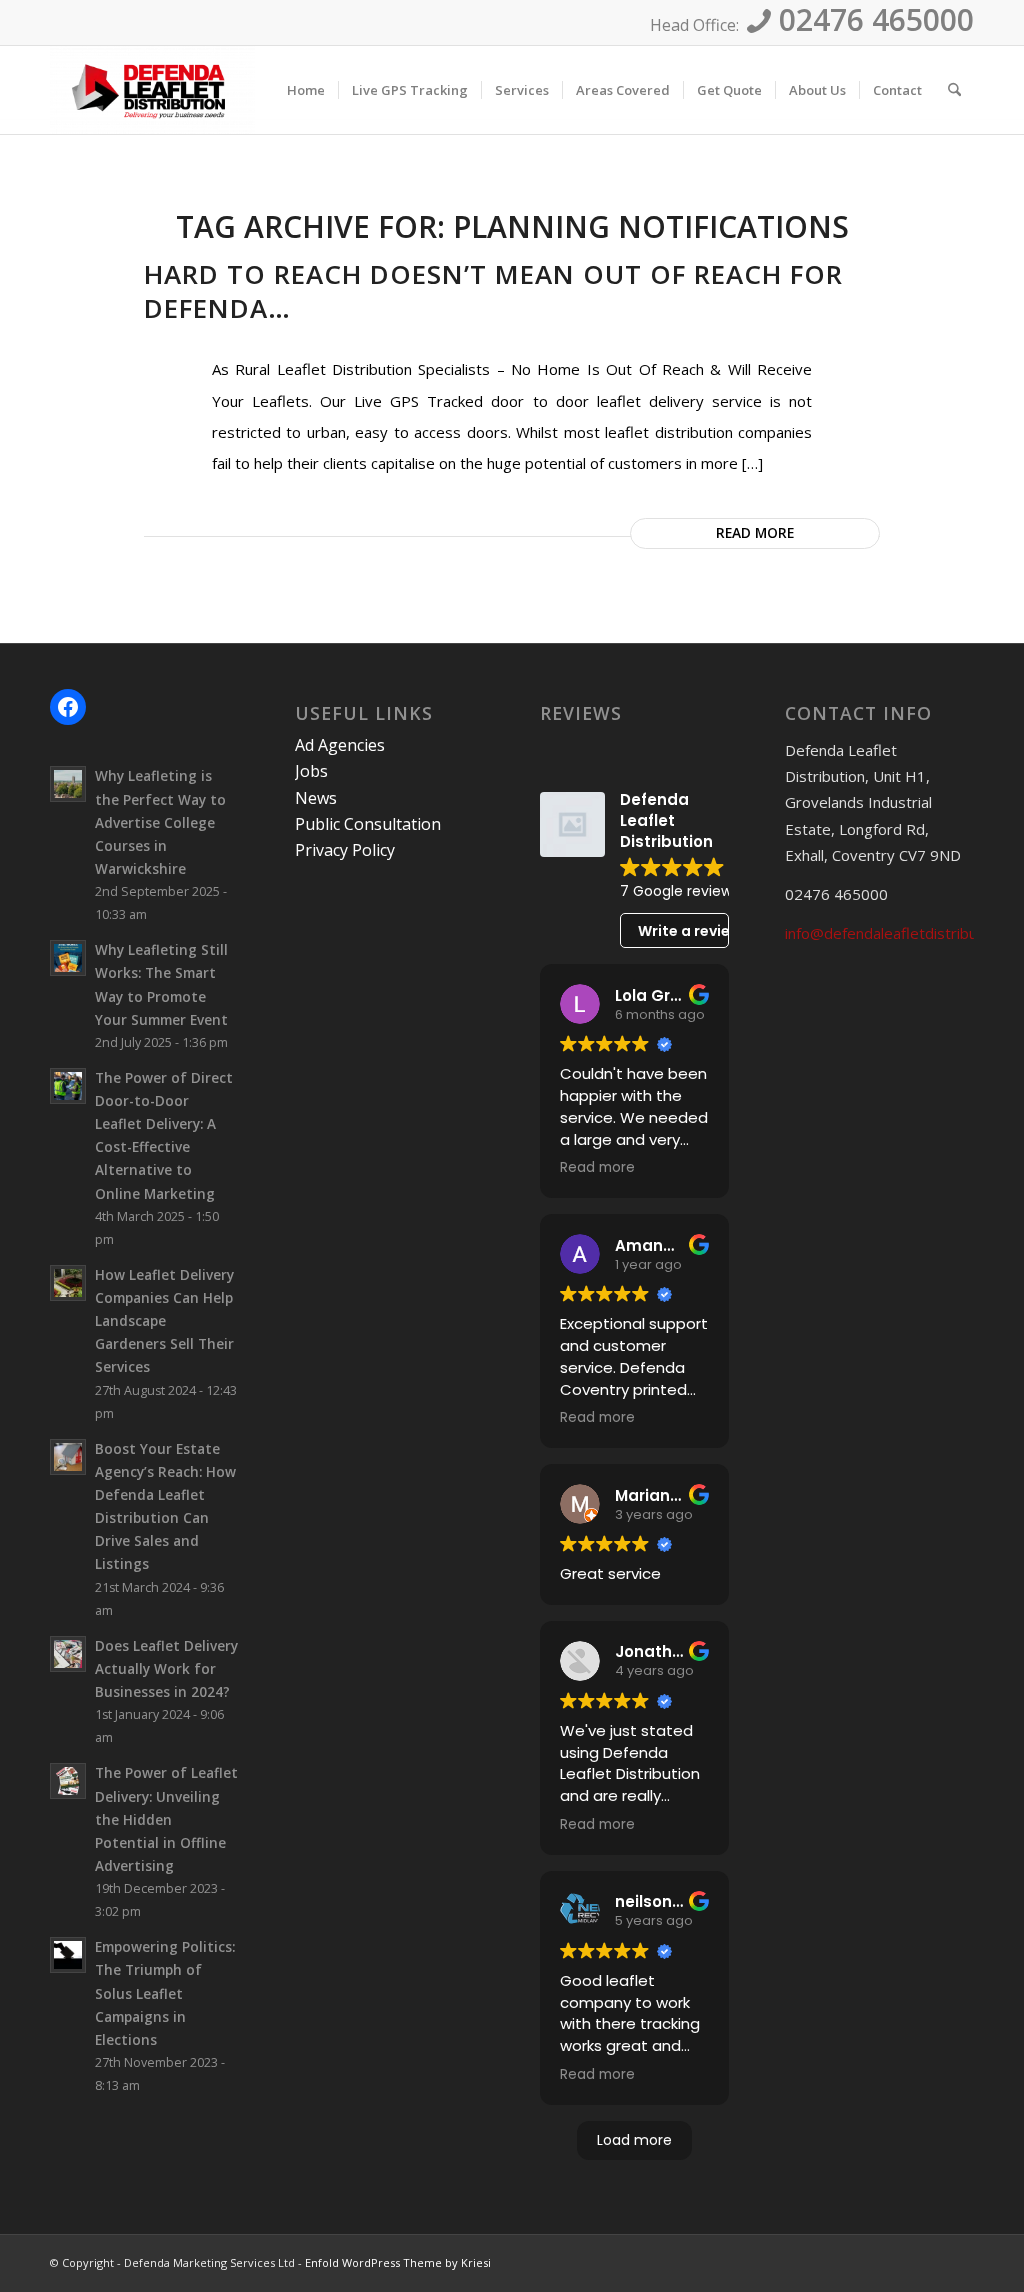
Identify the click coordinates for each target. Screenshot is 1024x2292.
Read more (755, 532)
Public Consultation (368, 824)
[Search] (954, 90)
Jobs (311, 771)
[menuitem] (306, 90)
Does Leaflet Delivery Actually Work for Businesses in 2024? (166, 1668)
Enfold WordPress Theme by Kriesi (398, 2262)
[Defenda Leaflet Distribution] (152, 90)
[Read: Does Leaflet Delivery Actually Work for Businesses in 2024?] (68, 1654)
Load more (634, 2140)
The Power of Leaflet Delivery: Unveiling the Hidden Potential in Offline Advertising (166, 1819)
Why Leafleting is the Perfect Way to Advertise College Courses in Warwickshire (160, 822)
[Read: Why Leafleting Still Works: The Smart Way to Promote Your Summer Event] (68, 958)
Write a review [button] (683, 931)
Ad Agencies (340, 745)
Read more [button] (597, 1168)
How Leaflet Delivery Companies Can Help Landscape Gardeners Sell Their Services (164, 1321)
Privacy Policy (345, 850)
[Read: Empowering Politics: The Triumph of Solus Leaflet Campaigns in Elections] (68, 1955)
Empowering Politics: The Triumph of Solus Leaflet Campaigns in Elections (165, 1993)
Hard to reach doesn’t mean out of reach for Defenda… (493, 291)
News (316, 798)
